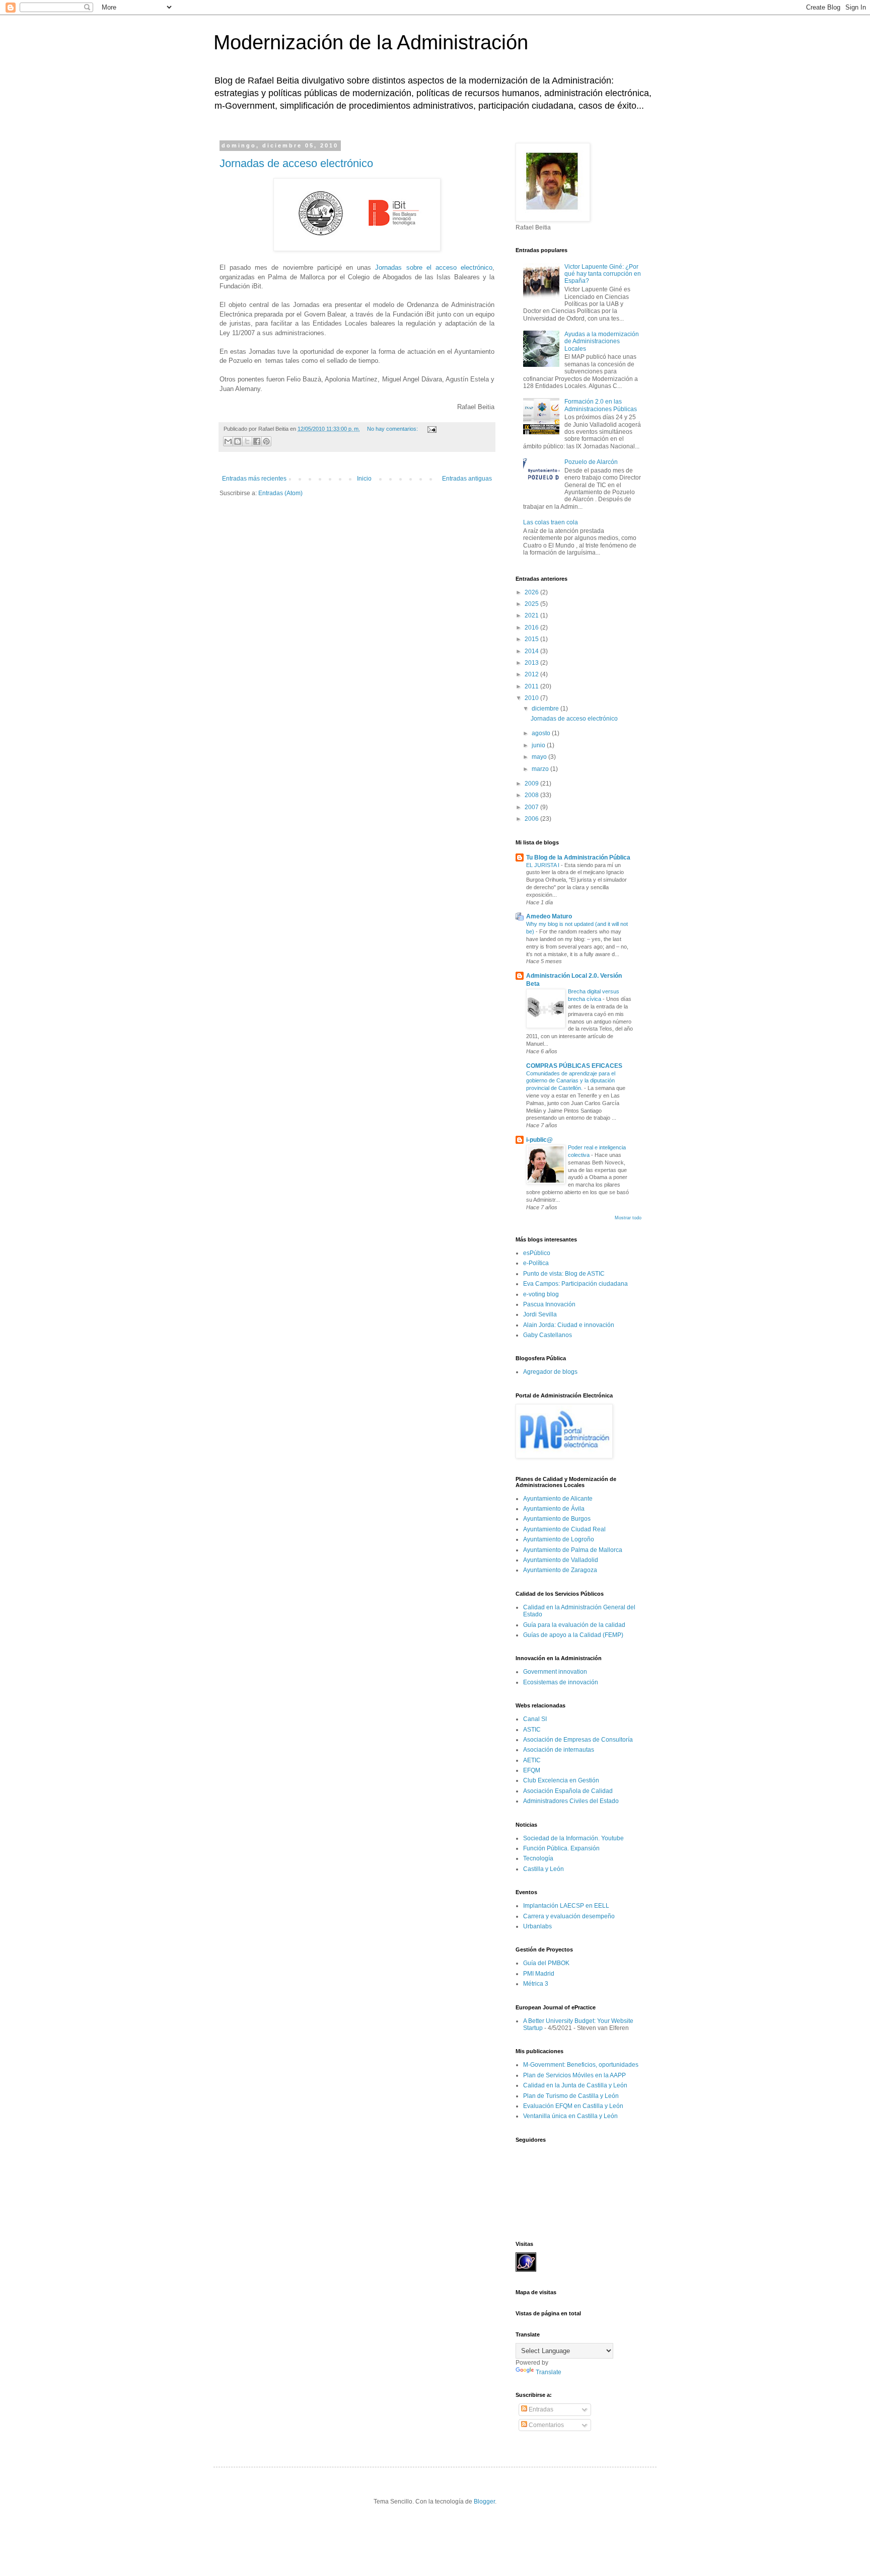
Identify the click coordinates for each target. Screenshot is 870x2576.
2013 (532, 663)
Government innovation (555, 1672)
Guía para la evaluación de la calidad (574, 1625)
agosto (542, 733)
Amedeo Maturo (549, 916)
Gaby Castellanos (548, 1335)
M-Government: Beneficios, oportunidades (581, 2065)
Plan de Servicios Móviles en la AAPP (574, 2075)
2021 (532, 615)
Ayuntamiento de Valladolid (561, 1560)
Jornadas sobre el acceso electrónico (434, 267)
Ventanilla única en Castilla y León (570, 2116)
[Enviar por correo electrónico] (228, 441)
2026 (532, 592)
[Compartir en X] (247, 441)
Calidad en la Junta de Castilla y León (575, 2085)
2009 (532, 784)
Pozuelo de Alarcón (591, 462)
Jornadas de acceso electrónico (296, 163)
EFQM (532, 1770)
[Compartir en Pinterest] (266, 441)
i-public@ (539, 1140)
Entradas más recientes (254, 479)
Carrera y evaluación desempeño (569, 1916)
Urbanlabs (537, 1926)
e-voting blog (541, 1294)
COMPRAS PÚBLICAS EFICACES (574, 1066)
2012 (532, 674)
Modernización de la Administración (371, 42)
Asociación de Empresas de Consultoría (578, 1740)
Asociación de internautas (559, 1750)
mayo (540, 757)
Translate (549, 2372)
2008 (532, 795)
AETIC (532, 1760)
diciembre (546, 709)
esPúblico (537, 1253)
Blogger (484, 2502)
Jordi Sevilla (540, 1314)
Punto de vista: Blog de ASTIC (564, 1274)
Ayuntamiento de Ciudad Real (564, 1529)
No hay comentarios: (393, 429)
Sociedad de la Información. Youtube (573, 1838)
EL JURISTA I (543, 865)
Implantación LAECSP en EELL (566, 1906)
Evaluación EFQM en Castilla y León (573, 2106)
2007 (532, 807)
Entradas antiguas (467, 479)
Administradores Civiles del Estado (571, 1801)
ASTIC (532, 1730)
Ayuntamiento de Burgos (557, 1519)
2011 (532, 686)
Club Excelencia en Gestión (561, 1780)
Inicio (364, 479)
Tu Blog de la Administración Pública (578, 857)
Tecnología (538, 1858)
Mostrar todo (628, 1218)
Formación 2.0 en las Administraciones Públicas (601, 405)
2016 (532, 628)
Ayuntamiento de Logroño (559, 1539)
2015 (532, 639)
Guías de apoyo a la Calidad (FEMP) (573, 1635)
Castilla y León (543, 1869)
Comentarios (546, 2425)
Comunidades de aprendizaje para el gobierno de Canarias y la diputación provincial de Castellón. (571, 1081)
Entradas (540, 2409)
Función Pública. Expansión (561, 1848)
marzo (541, 769)
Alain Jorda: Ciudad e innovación (569, 1325)
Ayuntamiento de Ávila (554, 1509)
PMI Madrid (539, 1974)
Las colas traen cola (551, 522)
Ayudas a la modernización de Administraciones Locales (602, 341)
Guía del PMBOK (546, 1963)
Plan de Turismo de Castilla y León (571, 2096)
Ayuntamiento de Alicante (558, 1499)
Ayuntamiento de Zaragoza (560, 1570)
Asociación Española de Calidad (568, 1791)
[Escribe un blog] (238, 441)
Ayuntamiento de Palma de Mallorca (573, 1550)
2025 (532, 604)
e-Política (536, 1263)
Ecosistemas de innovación (561, 1682)
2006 (532, 819)
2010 (532, 698)
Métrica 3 (536, 1984)
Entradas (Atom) (280, 493)
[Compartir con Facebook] (257, 441)
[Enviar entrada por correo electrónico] (431, 429)
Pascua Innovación (549, 1304)
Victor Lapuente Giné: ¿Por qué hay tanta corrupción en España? (603, 274)
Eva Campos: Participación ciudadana (575, 1284)
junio (539, 745)
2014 (532, 651)
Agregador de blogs (550, 1372)
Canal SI (535, 1719)
